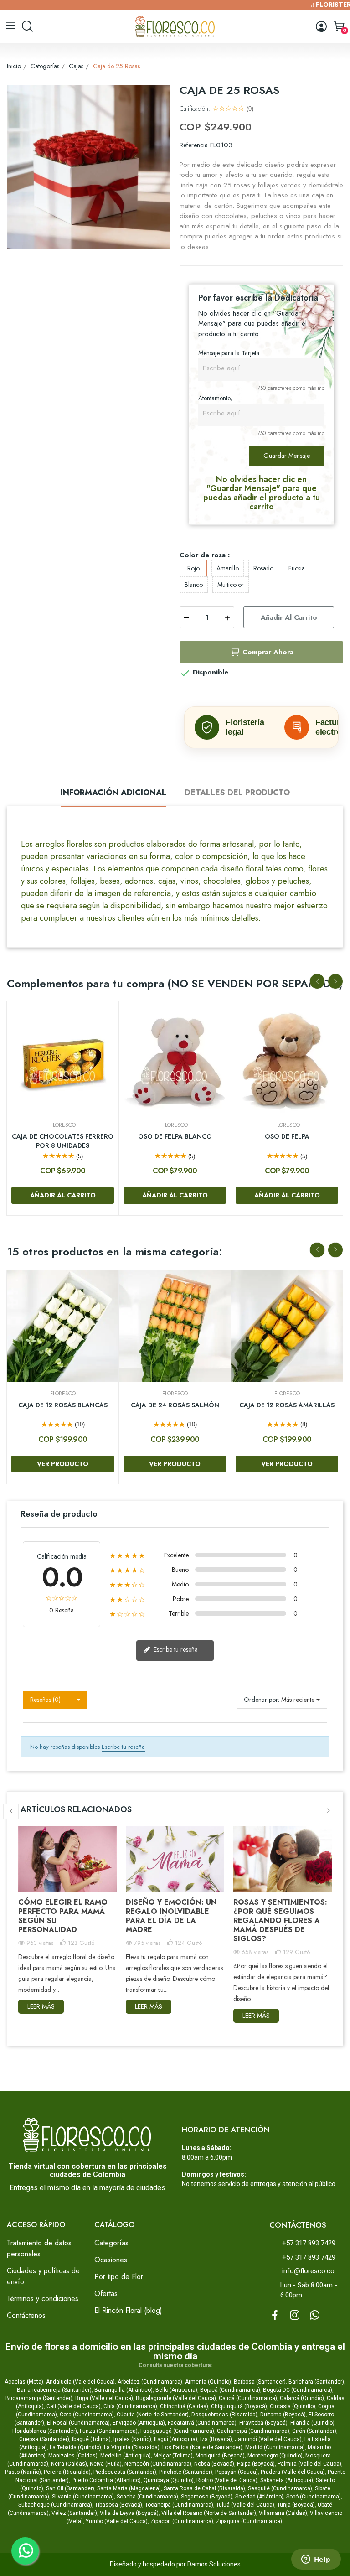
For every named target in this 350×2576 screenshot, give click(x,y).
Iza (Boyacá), (217, 2439)
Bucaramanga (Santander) (39, 2398)
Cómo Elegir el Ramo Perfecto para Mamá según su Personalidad (63, 1916)
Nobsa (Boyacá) (214, 2464)
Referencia (194, 145)
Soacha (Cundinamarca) (147, 2497)
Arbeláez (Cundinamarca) (150, 2382)
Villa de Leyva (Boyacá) (129, 2513)
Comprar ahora (268, 652)
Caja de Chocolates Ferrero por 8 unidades (63, 1141)
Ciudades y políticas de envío (43, 2276)
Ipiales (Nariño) (132, 2439)
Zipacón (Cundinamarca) (182, 2521)
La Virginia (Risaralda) (132, 2447)
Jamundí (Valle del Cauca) (268, 2439)
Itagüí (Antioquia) (176, 2439)
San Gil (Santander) (70, 2488)
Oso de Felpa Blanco (175, 1137)
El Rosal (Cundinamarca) (78, 2423)
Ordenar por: (262, 1700)
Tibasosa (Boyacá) (118, 2505)
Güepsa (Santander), (45, 2439)
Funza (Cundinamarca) (109, 2431)
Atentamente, (215, 398)
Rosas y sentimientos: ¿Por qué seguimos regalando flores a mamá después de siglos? (280, 1920)
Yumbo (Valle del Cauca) (117, 2521)
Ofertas (106, 2294)
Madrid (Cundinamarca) (275, 2447)
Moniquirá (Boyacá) (220, 2456)
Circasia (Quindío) (293, 2406)
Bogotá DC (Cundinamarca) (298, 2390)
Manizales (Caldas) (73, 2456)
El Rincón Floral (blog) (128, 2310)
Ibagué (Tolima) (91, 2439)
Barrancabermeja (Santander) (54, 2390)
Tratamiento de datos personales (39, 2248)
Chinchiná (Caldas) (184, 2406)
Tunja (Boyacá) (296, 2505)
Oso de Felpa (287, 1137)
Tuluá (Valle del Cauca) (245, 2505)
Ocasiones (111, 2260)
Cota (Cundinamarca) (87, 2415)
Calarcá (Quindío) (302, 2398)
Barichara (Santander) (316, 2382)
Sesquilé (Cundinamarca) (280, 2488)
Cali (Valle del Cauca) (74, 2406)
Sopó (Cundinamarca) (314, 2497)
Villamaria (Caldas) (283, 2513)
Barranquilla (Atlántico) (124, 2390)
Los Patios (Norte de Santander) (202, 2447)
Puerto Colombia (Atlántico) (106, 2480)
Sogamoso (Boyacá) (207, 2497)
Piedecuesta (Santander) (125, 2472)
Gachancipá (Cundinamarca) (253, 2431)
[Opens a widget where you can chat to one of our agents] (316, 2560)
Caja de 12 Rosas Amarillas (287, 1405)
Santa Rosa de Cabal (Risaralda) (204, 2488)
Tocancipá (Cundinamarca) (179, 2505)
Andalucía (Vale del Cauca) (80, 2382)
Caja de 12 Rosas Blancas (63, 1405)
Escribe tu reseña (175, 1649)
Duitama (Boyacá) (283, 2415)
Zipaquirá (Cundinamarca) (249, 2521)
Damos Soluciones (214, 2564)
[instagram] (295, 2316)
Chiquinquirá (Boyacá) (239, 2406)
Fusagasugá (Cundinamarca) (177, 2431)
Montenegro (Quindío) (275, 2456)
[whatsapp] (315, 2316)
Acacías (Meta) (24, 2382)
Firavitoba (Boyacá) (263, 2423)
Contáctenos (26, 2315)
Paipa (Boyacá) (256, 2464)
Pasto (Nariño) (23, 2472)
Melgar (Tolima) (173, 2456)
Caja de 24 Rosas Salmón (175, 1405)
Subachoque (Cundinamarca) (55, 2505)
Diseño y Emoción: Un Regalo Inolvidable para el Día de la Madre (171, 1916)
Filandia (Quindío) (312, 2423)
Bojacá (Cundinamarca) (230, 2390)
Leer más (41, 2006)
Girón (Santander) (314, 2431)
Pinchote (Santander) (186, 2472)
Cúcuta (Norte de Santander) (153, 2415)
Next (335, 981)
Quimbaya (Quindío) (169, 2480)
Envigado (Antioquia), (139, 2423)
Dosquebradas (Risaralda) (224, 2415)
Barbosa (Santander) (260, 2382)
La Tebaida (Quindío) (75, 2447)
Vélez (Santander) (74, 2513)
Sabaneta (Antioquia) (287, 2480)
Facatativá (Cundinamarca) (202, 2423)
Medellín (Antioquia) (126, 2456)
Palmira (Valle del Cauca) (309, 2464)
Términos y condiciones (43, 2299)
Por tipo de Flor (119, 2277)
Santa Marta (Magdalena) (129, 2488)
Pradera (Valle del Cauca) (293, 2472)
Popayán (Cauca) (237, 2472)
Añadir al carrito (289, 617)
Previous (317, 981)
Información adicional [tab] (113, 793)
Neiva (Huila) (106, 2464)
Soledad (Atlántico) (259, 2497)
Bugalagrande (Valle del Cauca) (176, 2398)
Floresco (63, 1125)
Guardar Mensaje (287, 456)
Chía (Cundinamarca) (130, 2406)
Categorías (111, 2243)
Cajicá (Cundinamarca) (248, 2398)
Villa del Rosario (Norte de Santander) (209, 2513)
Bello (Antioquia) (176, 2390)
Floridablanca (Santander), (46, 2431)
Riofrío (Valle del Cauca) (227, 2480)
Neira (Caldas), (70, 2464)
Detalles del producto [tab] (237, 793)
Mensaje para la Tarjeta (229, 353)
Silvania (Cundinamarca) (83, 2497)
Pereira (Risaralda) (67, 2472)
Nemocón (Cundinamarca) (158, 2464)
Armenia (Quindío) (208, 2382)
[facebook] (275, 2316)
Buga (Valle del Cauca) (104, 2398)
